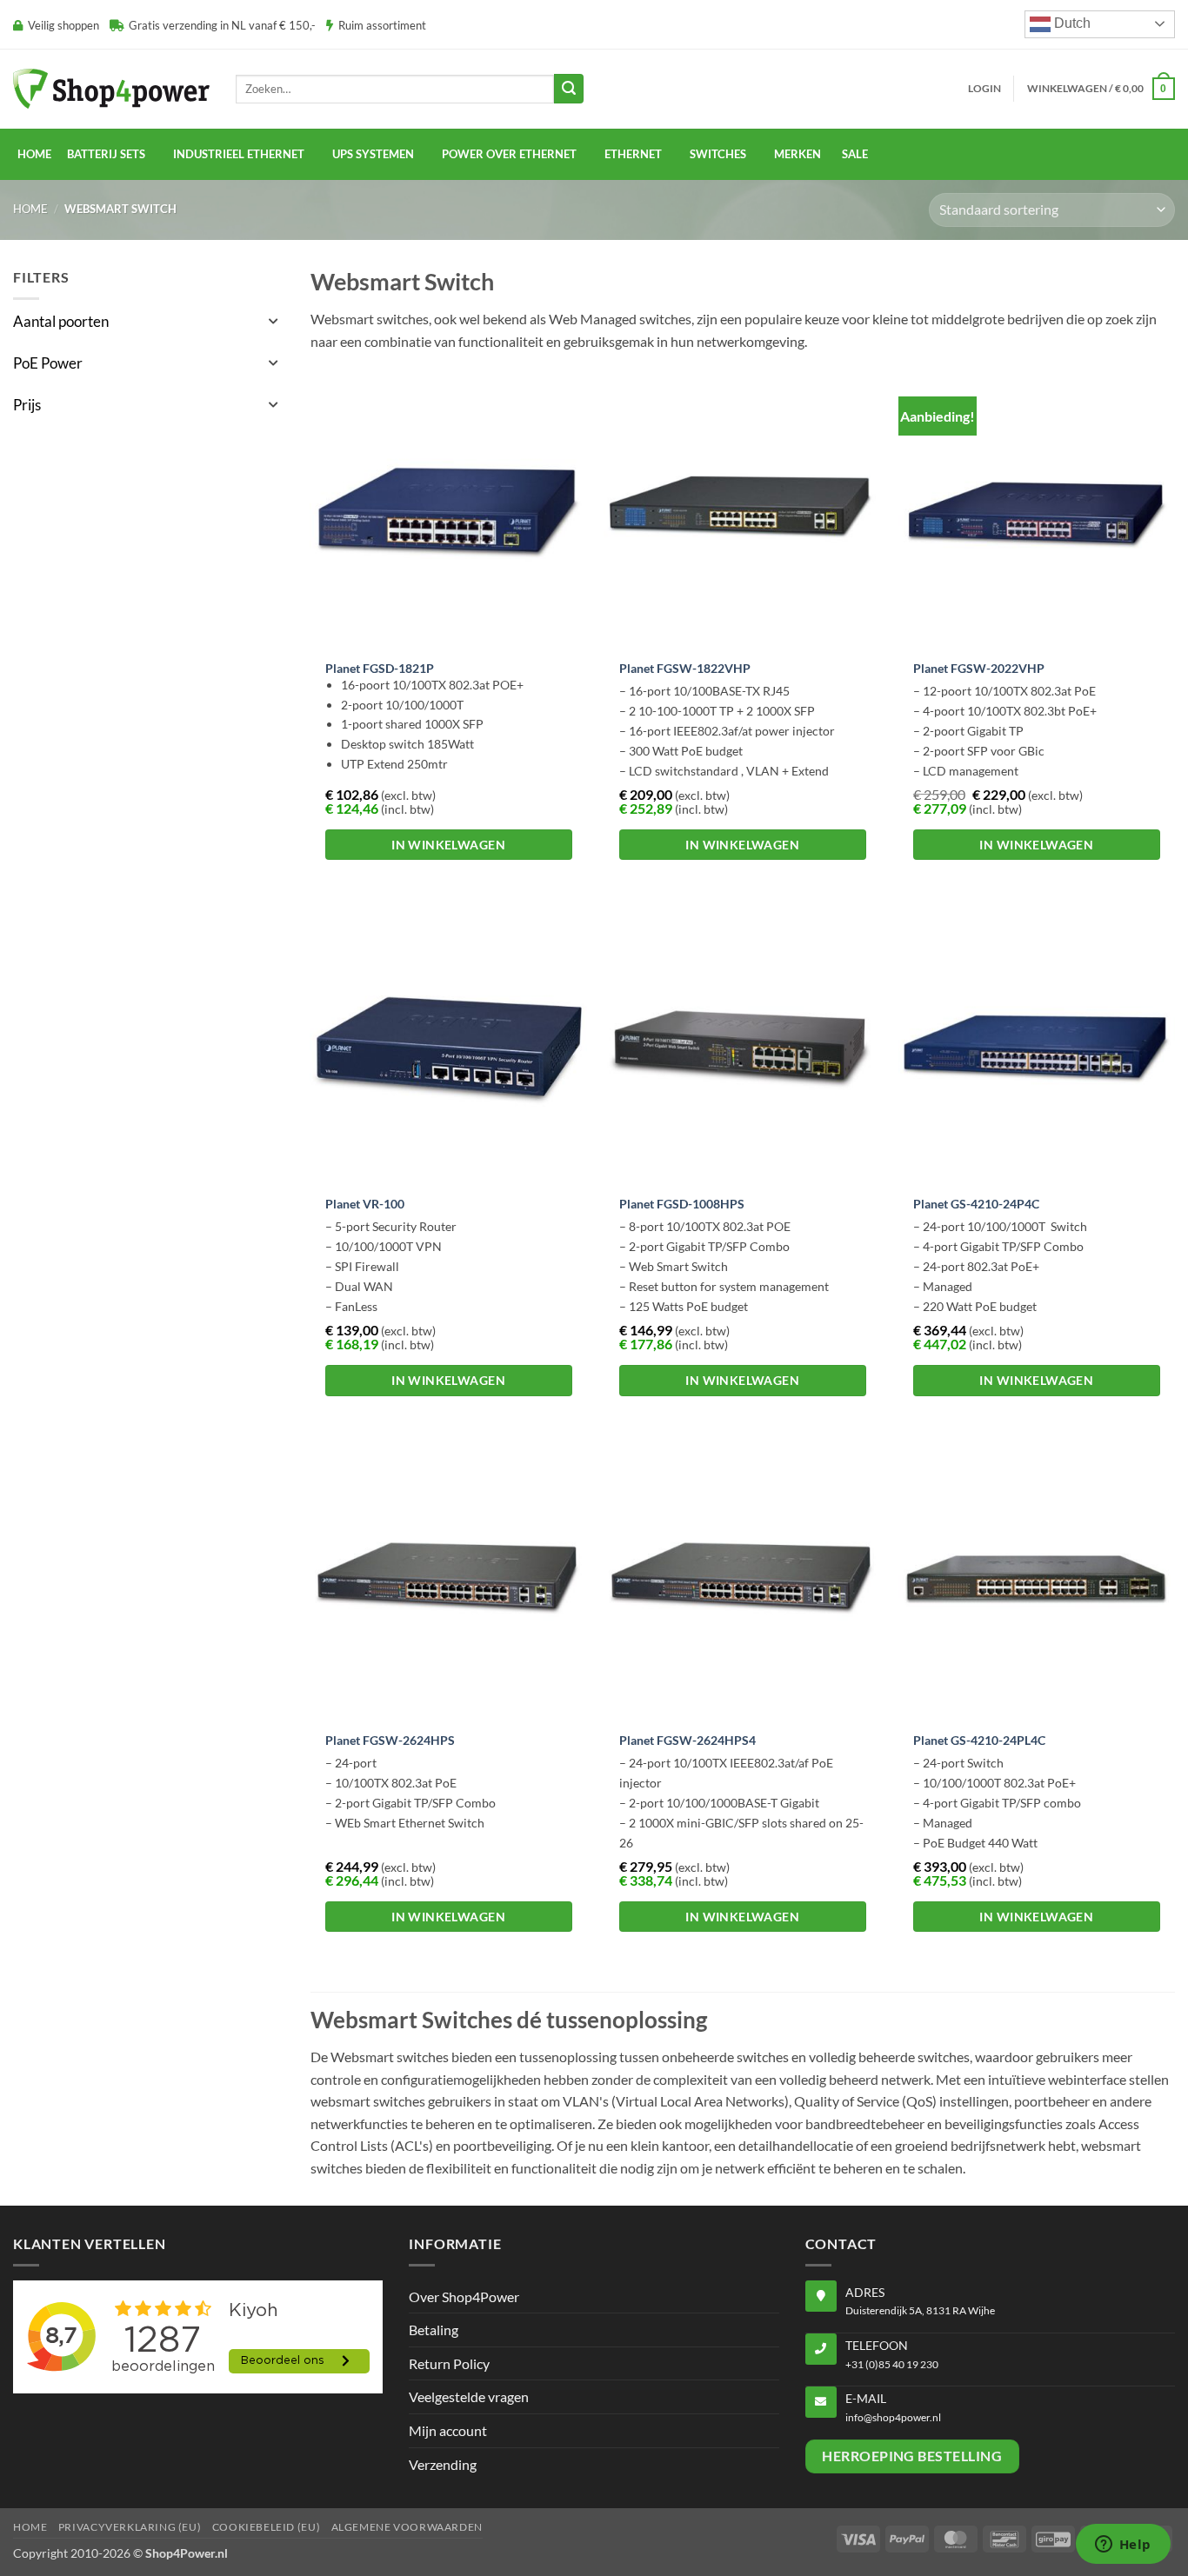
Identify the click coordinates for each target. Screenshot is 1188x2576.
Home (34, 154)
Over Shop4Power (464, 2296)
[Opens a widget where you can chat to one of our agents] (1123, 2546)
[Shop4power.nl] (111, 88)
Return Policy (449, 2363)
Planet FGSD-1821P (380, 668)
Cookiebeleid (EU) (266, 2527)
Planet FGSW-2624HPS (390, 1740)
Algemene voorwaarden (407, 2527)
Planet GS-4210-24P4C (976, 1204)
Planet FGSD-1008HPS (682, 1204)
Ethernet (633, 154)
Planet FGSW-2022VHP (979, 668)
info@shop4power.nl (893, 2417)
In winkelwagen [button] (448, 845)
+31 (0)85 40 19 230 (892, 2364)
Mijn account (448, 2430)
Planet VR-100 (365, 1204)
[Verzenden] (569, 89)
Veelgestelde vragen (469, 2396)
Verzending (443, 2464)
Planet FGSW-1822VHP (685, 668)
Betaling (434, 2330)
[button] (984, 89)
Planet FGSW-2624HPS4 (687, 1740)
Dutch (1071, 23)
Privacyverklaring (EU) (130, 2527)
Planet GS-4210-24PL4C (979, 1740)
